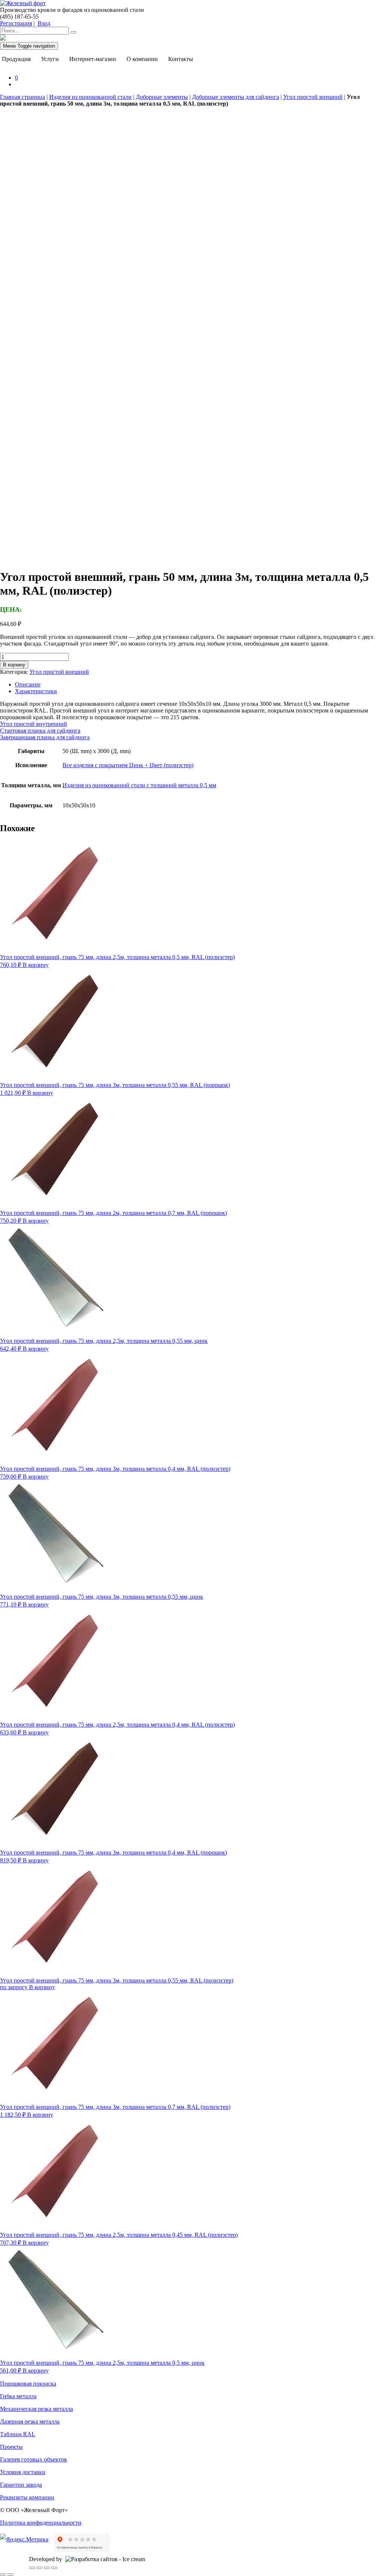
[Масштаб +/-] (32, 2568)
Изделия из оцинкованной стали (90, 97)
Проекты (11, 2447)
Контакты (181, 59)
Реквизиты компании (27, 2497)
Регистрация (16, 23)
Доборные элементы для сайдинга (236, 97)
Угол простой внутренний (33, 724)
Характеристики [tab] (36, 691)
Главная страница (23, 97)
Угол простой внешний (313, 97)
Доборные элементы (162, 97)
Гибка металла (18, 2396)
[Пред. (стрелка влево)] (3, 2575)
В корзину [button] (36, 965)
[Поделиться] (47, 2568)
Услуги (50, 59)
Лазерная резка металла (30, 2421)
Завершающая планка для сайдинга (45, 737)
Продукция (16, 59)
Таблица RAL (18, 2434)
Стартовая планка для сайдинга (40, 731)
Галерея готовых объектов (33, 2459)
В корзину (14, 665)
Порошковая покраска (28, 2384)
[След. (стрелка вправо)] (10, 2575)
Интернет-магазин (93, 59)
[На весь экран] (39, 2568)
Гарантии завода (21, 2485)
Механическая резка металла (36, 2409)
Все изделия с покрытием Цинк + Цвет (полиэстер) (128, 765)
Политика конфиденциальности (41, 2523)
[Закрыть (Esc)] (54, 2568)
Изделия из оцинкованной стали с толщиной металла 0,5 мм (139, 785)
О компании (142, 59)
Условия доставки (23, 2472)
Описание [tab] (28, 684)
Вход (44, 23)
